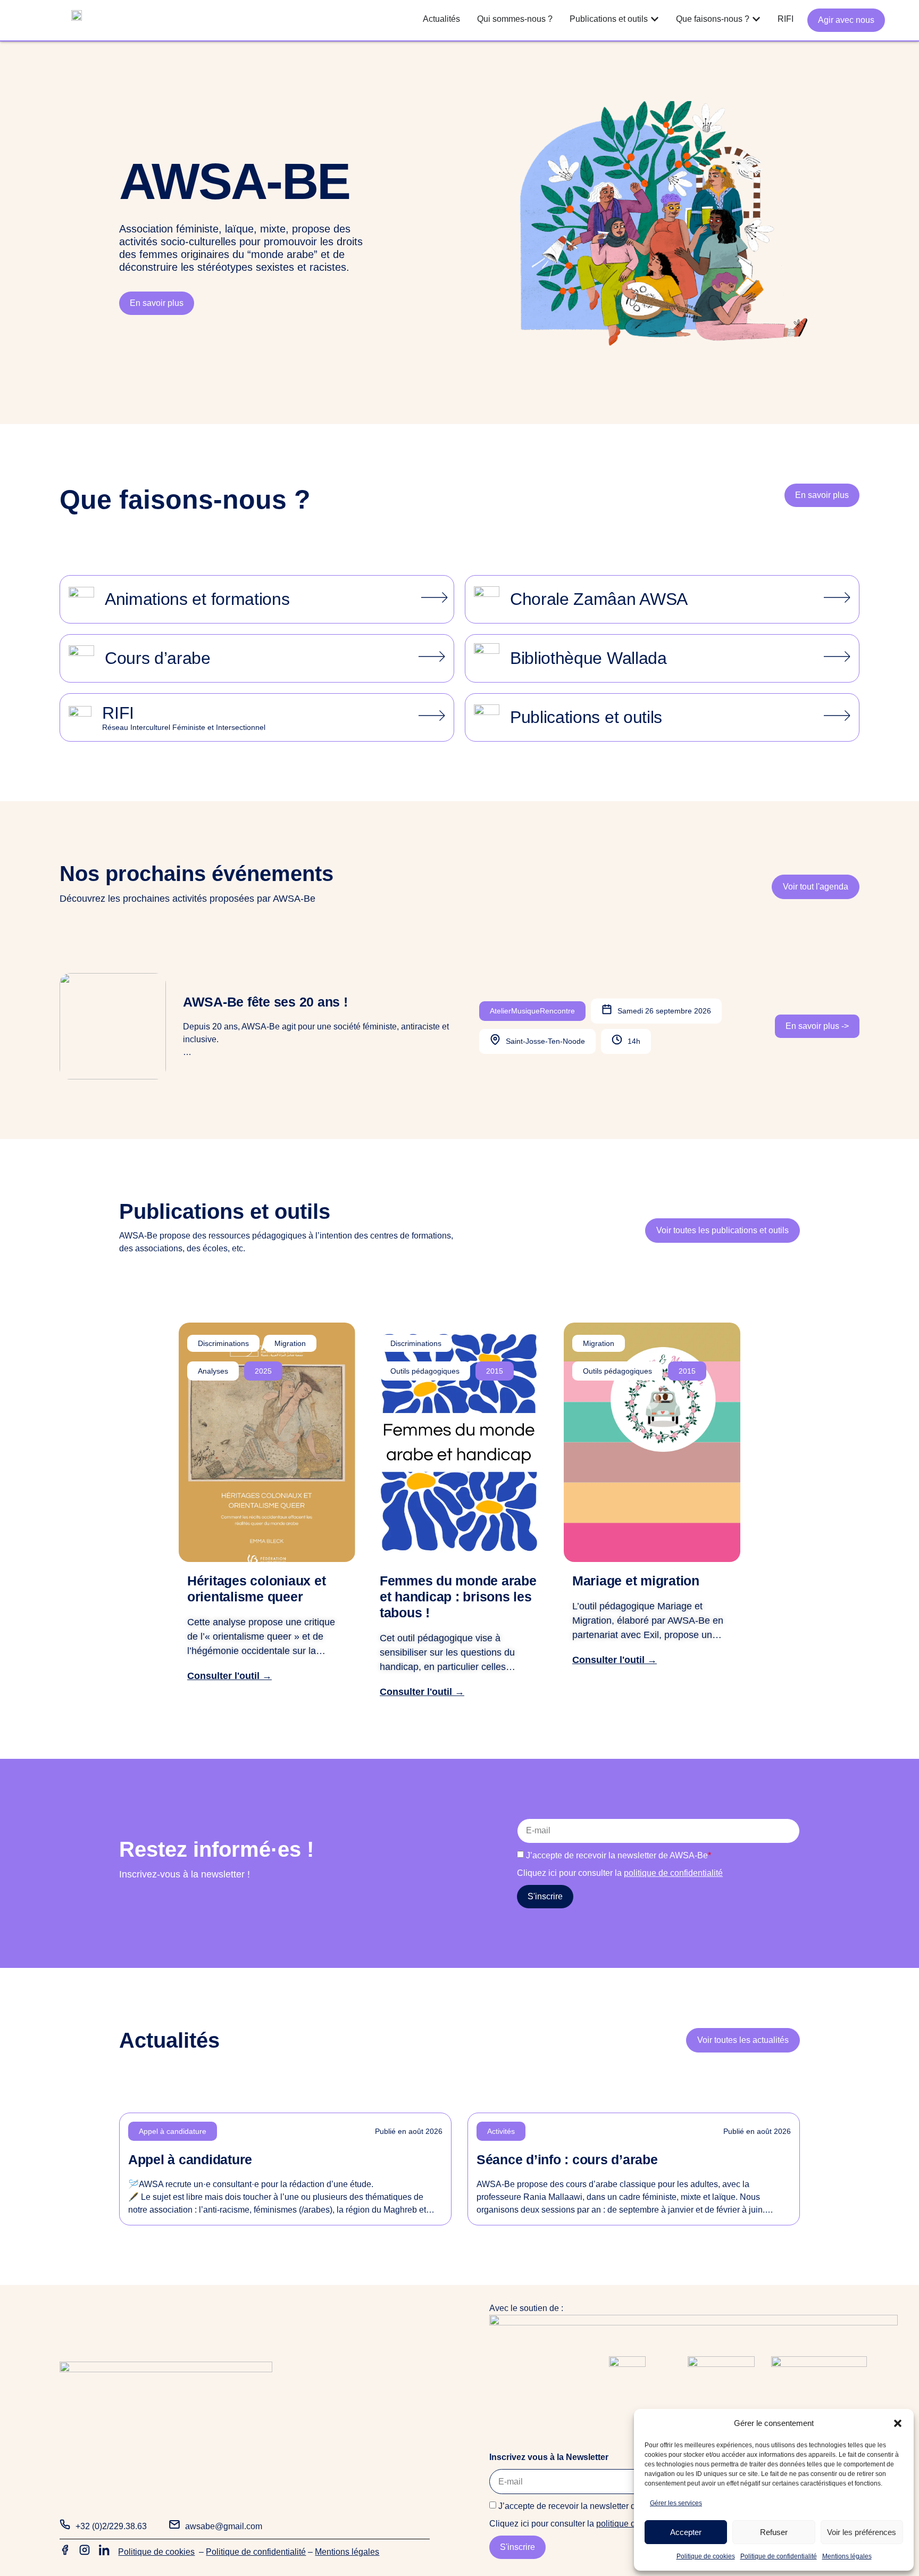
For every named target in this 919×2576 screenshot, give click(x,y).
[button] (898, 2423)
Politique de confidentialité (779, 2556)
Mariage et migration (636, 1581)
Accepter (686, 2532)
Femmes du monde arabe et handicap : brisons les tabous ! (458, 1597)
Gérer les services (676, 2503)
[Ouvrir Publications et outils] (655, 19)
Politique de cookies (706, 2556)
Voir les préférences (862, 2532)
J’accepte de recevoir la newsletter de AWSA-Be (619, 1855)
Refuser (774, 2532)
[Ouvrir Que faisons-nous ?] (756, 19)
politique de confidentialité (673, 1873)
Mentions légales (847, 2556)
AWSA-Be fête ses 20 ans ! (265, 1002)
